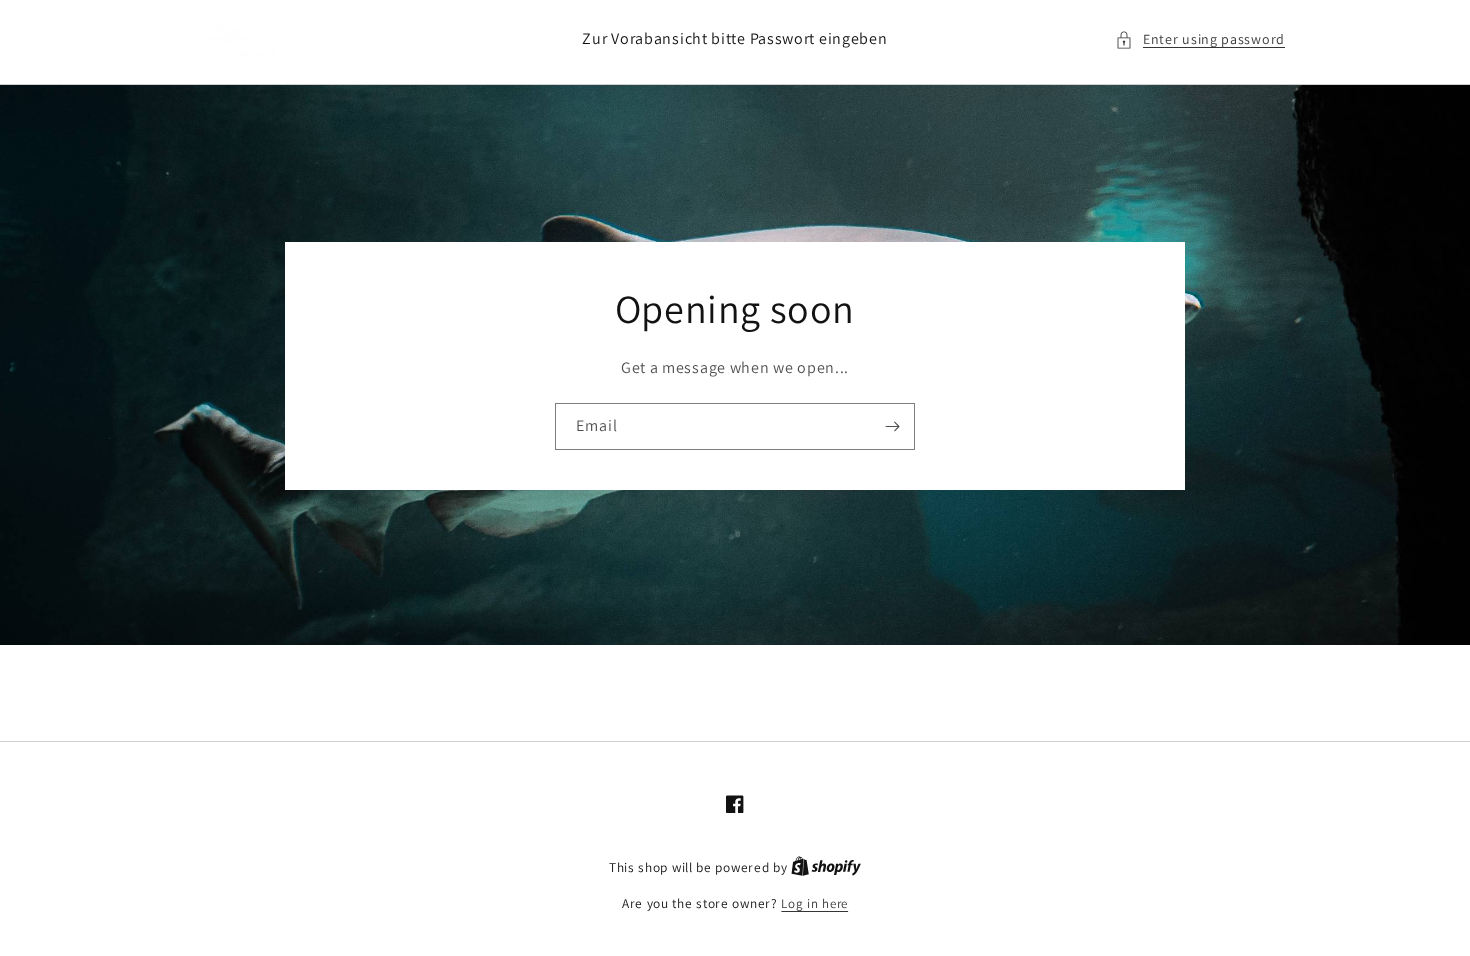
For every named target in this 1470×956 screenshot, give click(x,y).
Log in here (814, 903)
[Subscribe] (892, 425)
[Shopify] (826, 867)
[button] (1200, 39)
